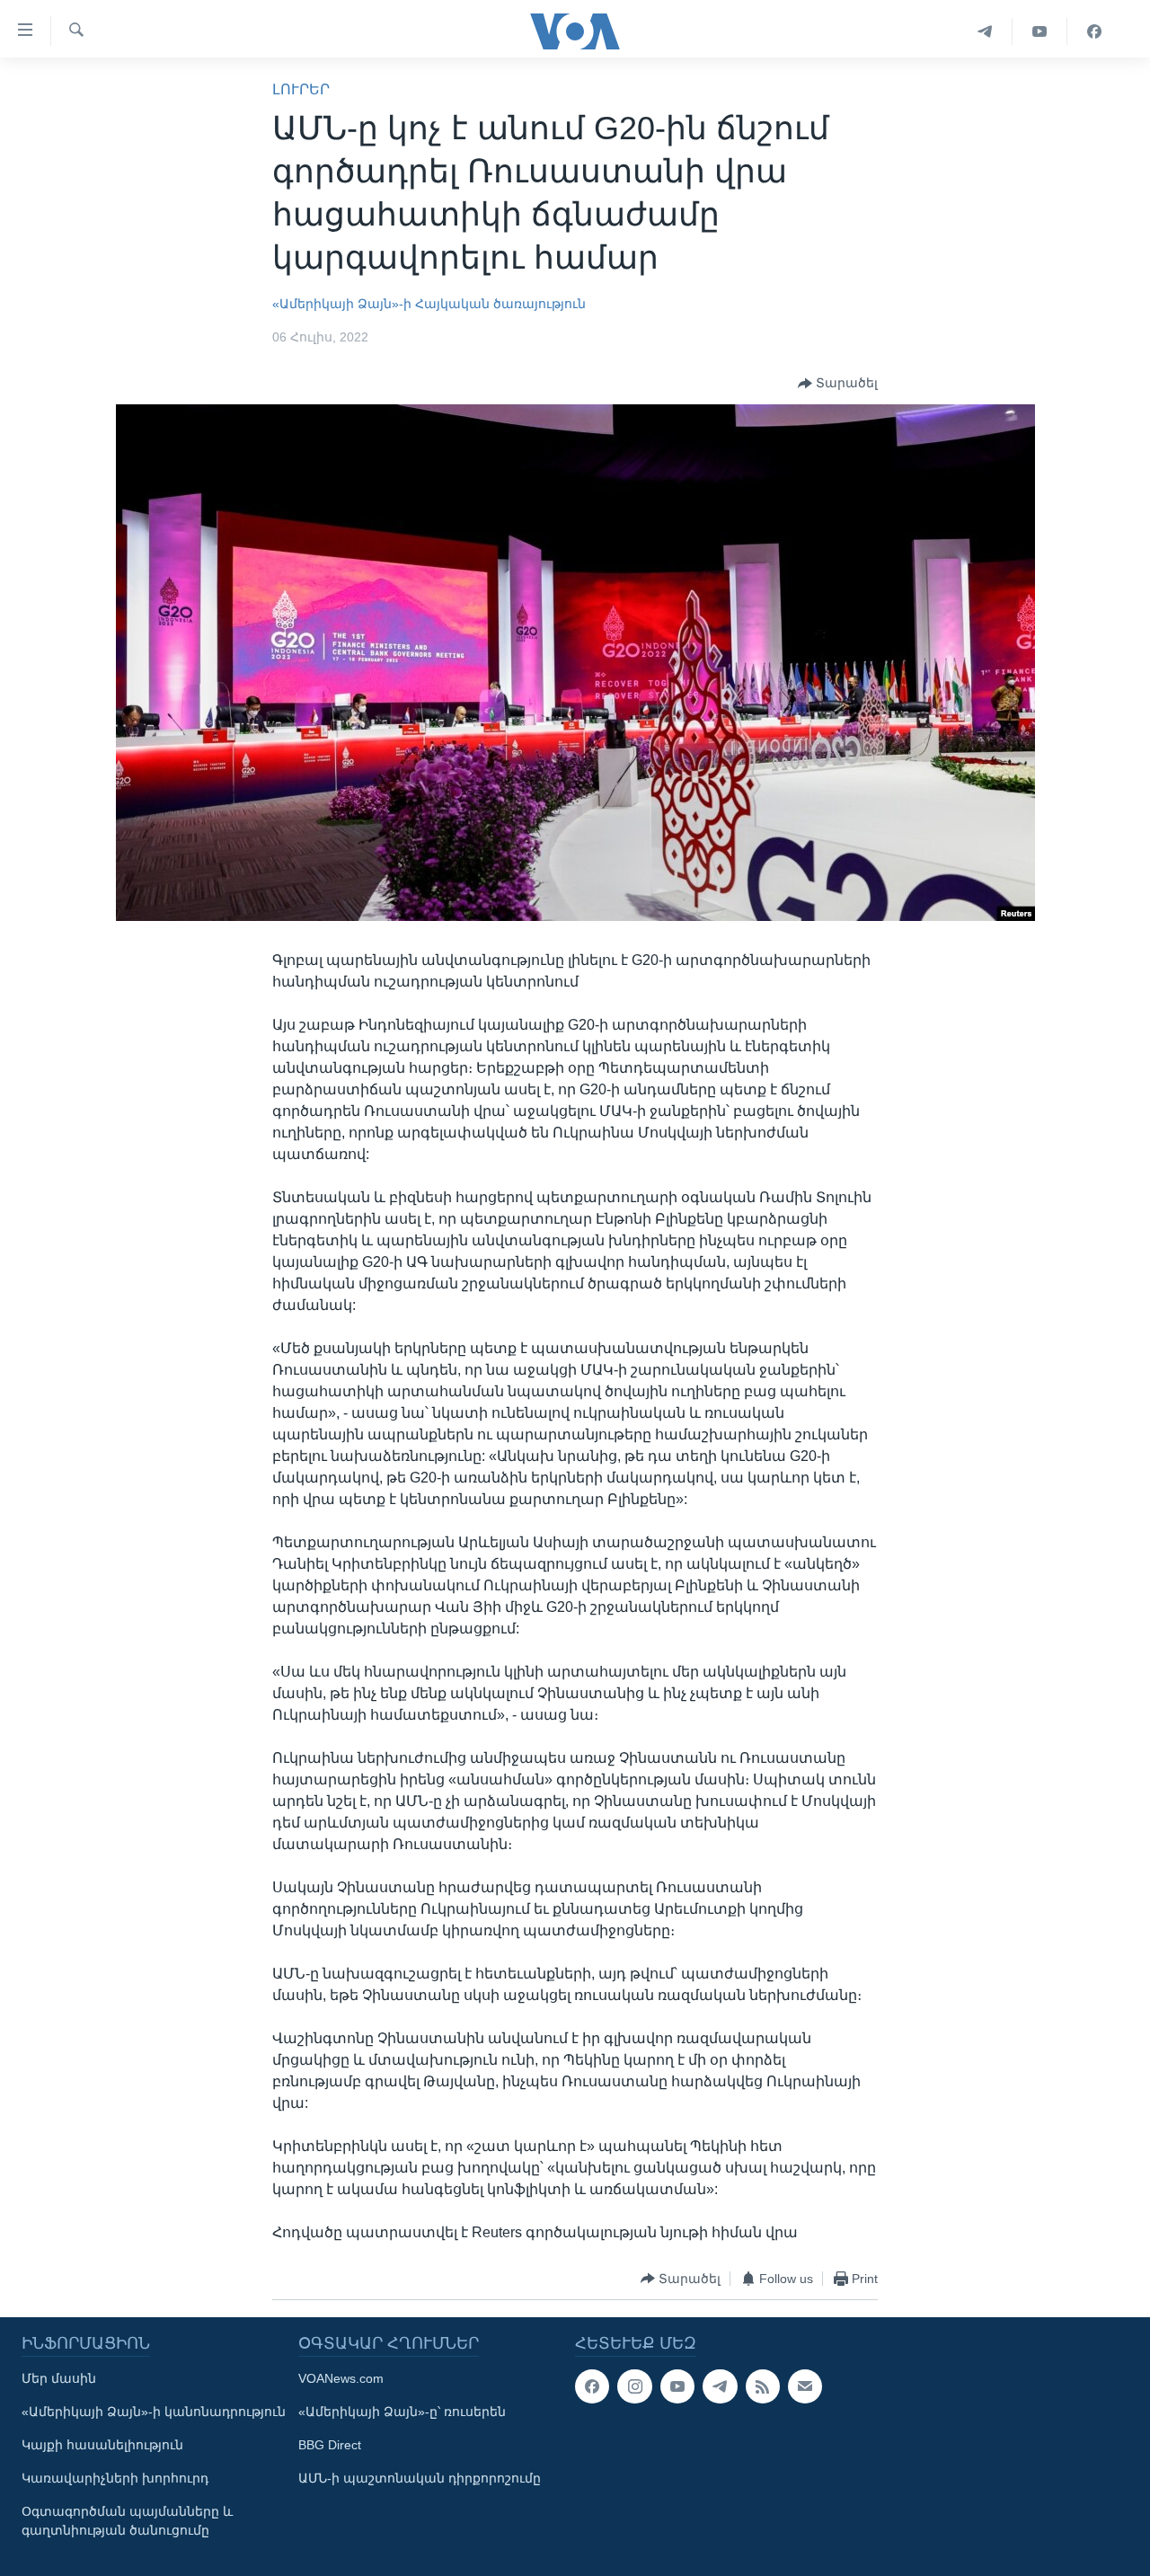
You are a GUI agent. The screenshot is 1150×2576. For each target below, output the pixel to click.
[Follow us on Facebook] (592, 2386)
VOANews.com (341, 2378)
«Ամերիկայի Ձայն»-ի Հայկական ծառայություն (429, 304)
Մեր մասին (59, 2378)
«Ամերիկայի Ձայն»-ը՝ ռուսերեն (402, 2412)
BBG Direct (330, 2445)
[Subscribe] (805, 2386)
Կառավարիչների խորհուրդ (115, 2478)
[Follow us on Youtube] (677, 2386)
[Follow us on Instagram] (634, 2386)
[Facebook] (1094, 31)
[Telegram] (985, 31)
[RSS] (763, 2386)
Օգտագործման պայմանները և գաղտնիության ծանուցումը (127, 2521)
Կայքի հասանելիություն (102, 2445)
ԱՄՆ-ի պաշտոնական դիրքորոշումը (420, 2478)
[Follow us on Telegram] (720, 2386)
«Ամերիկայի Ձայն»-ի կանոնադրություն (154, 2412)
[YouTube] (1040, 31)
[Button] (838, 384)
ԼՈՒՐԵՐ (301, 89)
